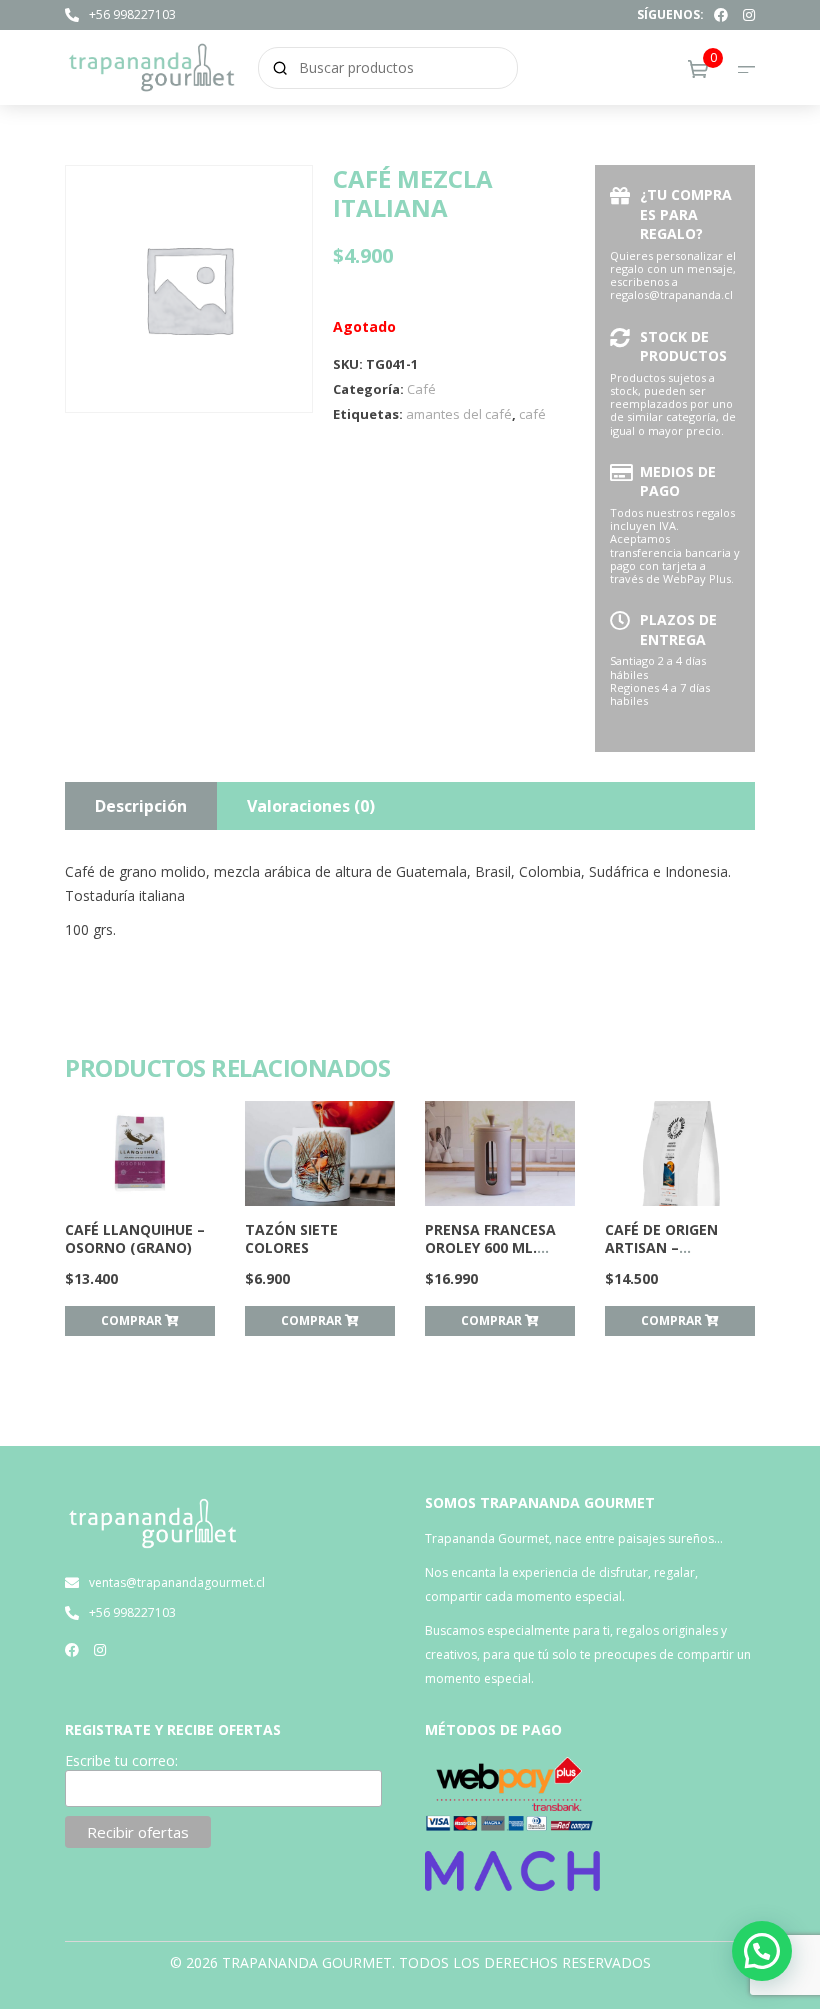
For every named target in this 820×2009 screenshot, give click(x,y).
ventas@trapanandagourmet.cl (177, 1582)
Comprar (133, 1320)
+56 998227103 (132, 14)
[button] (762, 1951)
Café (421, 389)
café (532, 414)
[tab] (141, 806)
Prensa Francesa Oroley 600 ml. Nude (490, 1247)
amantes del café (459, 414)
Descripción (141, 806)
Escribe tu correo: (121, 1761)
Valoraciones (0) (311, 806)
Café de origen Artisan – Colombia (661, 1247)
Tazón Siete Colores (291, 1238)
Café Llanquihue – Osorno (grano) (135, 1238)
